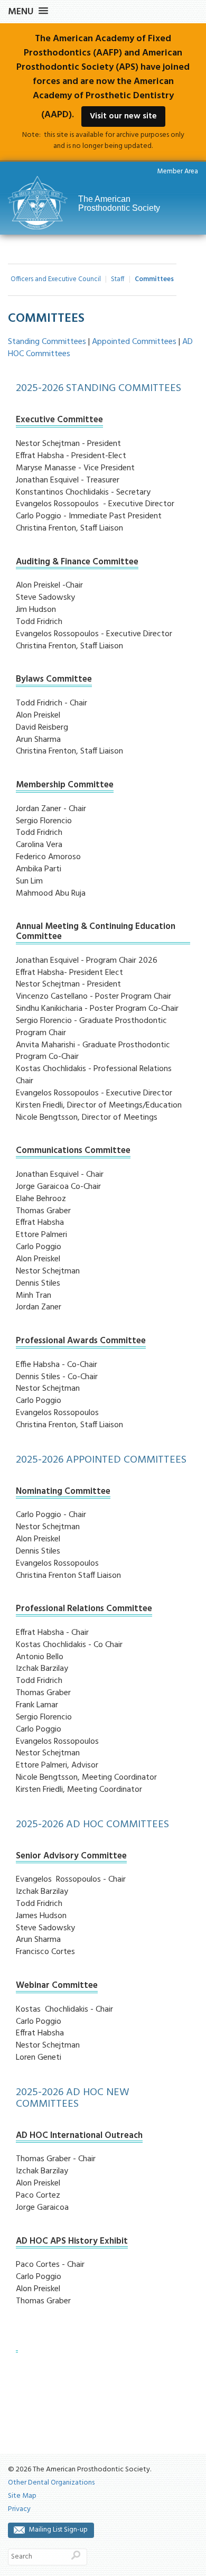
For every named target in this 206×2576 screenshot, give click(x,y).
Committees (154, 280)
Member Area (178, 172)
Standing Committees (47, 342)
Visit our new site (123, 116)
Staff (118, 280)
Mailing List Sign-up (58, 2530)
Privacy (19, 2509)
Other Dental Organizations (51, 2483)
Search (76, 2555)
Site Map (22, 2496)
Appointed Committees (134, 342)
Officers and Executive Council (56, 280)
